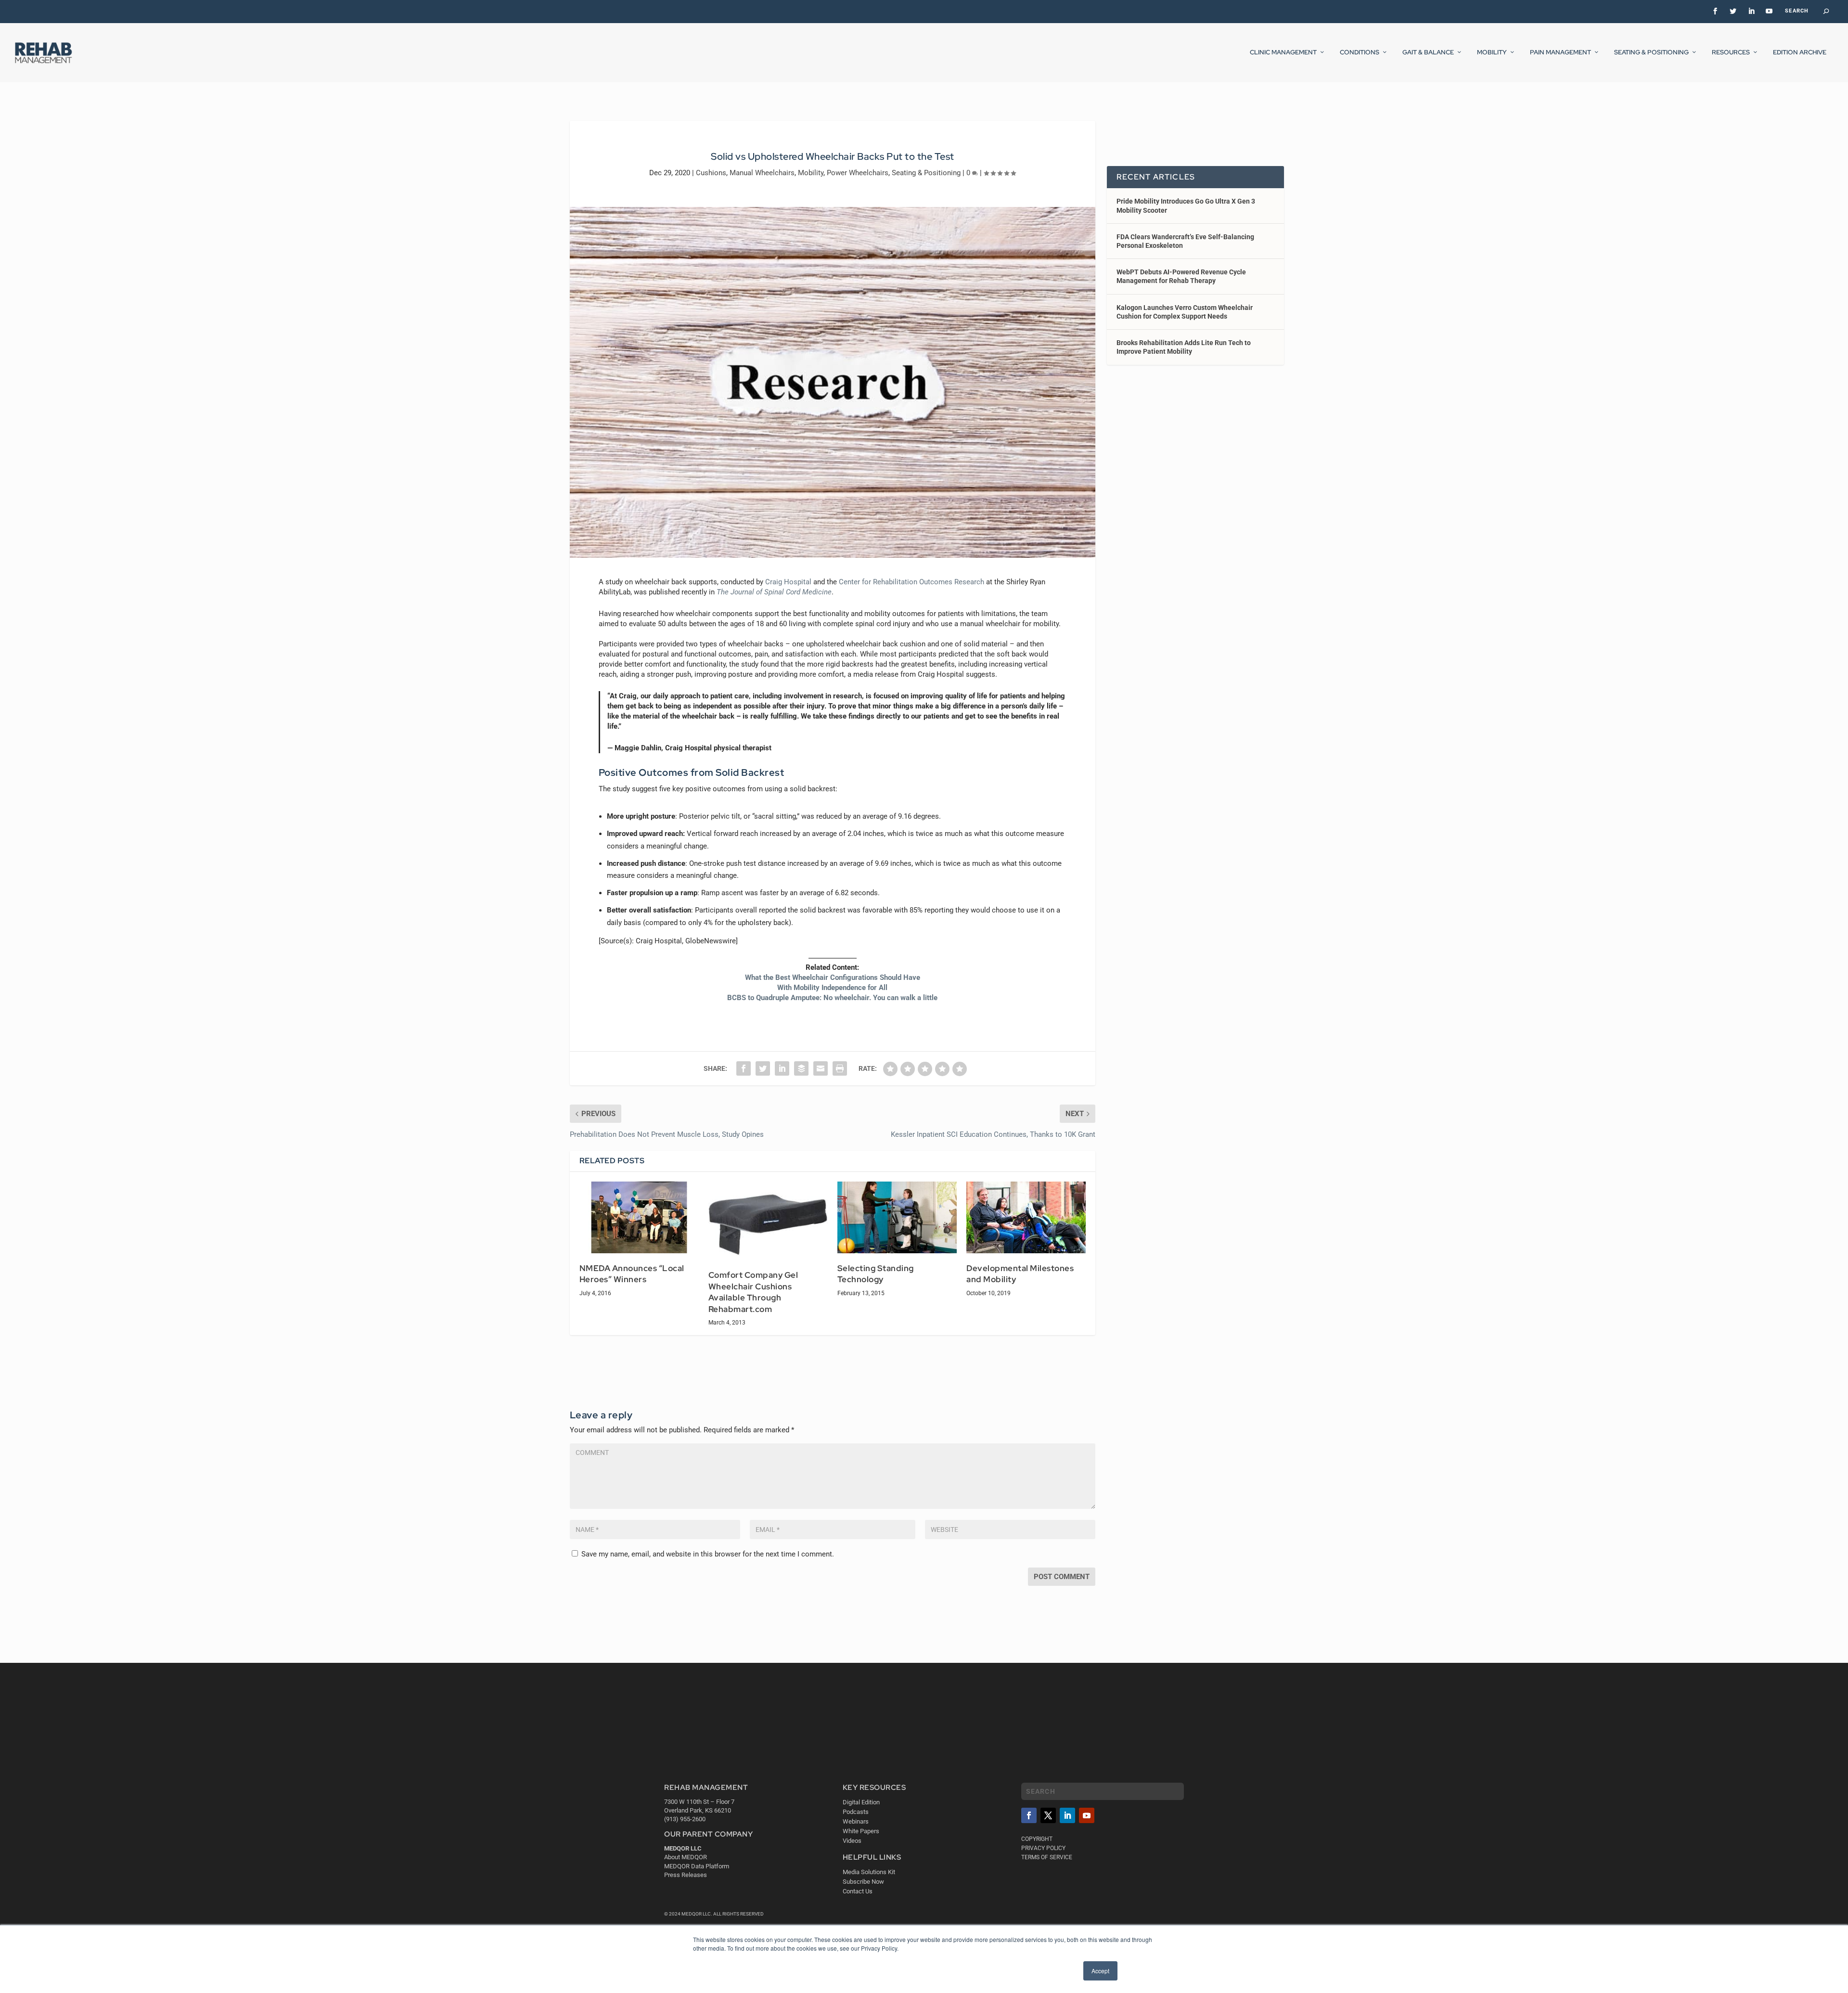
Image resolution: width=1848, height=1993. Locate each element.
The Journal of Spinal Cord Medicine (774, 592)
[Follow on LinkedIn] (1067, 1815)
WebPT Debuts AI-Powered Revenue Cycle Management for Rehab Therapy (1181, 276)
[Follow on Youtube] (1087, 1815)
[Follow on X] (1048, 1815)
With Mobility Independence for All (832, 988)
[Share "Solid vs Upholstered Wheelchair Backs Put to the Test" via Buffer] (801, 1068)
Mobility (1492, 52)
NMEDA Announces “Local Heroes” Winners (632, 1274)
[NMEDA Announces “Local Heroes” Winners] (639, 1217)
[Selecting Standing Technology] (897, 1217)
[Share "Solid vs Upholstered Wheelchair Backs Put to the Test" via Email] (821, 1068)
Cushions (711, 173)
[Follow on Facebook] (1029, 1815)
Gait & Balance (1428, 52)
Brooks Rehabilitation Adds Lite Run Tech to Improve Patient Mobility (1184, 347)
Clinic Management (1283, 52)
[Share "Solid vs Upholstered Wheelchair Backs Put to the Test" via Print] (840, 1068)
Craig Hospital (788, 582)
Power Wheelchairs (858, 173)
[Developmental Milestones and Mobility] (1026, 1217)
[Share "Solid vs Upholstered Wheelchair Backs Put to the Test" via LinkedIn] (782, 1068)
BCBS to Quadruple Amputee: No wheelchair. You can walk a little (832, 998)
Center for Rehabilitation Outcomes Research (911, 582)
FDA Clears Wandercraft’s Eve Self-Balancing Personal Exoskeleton (1185, 241)
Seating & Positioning (1651, 52)
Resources (1731, 52)
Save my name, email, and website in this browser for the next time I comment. (708, 1554)
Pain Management (1560, 52)
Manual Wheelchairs (762, 173)
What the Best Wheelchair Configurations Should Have (833, 977)
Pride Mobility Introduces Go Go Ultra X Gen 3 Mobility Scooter (1186, 206)
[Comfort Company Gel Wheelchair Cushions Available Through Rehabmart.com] (768, 1221)
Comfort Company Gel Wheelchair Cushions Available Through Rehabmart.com (753, 1292)
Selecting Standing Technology (876, 1274)
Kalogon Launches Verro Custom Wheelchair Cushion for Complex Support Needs (1185, 312)
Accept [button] (1100, 1971)
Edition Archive (1800, 52)
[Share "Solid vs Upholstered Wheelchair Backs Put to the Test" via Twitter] (763, 1068)
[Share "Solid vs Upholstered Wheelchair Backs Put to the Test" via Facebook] (744, 1068)
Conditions (1360, 52)
